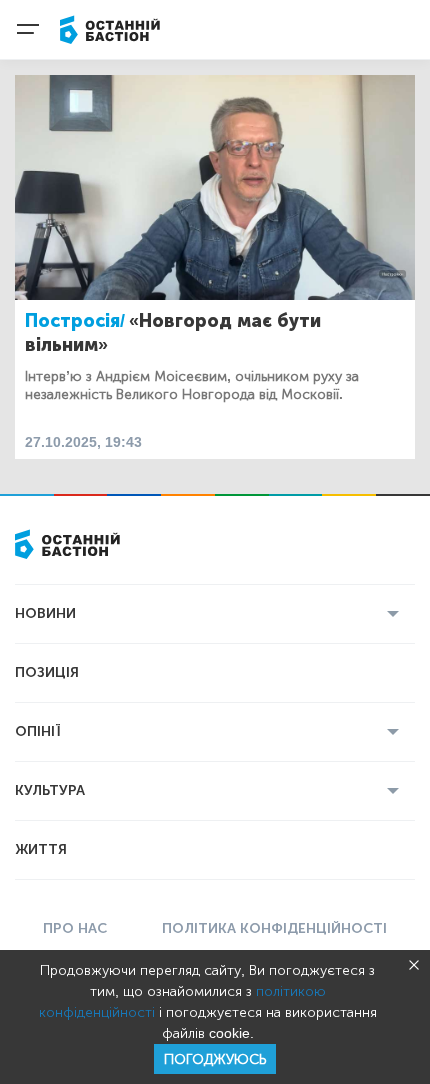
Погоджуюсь (215, 1059)
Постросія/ (75, 321)
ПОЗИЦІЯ (47, 672)
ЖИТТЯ (41, 849)
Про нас (75, 928)
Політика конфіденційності (274, 928)
